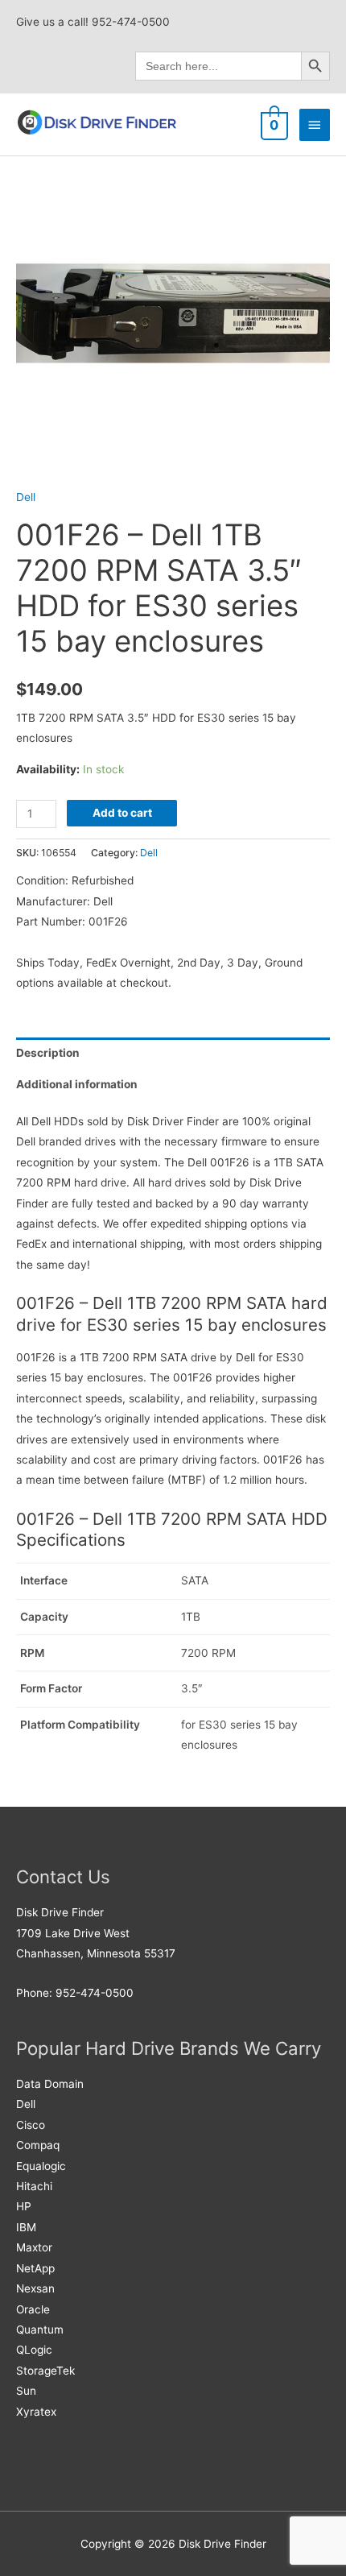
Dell (26, 497)
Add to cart (122, 813)
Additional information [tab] (77, 1084)
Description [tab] (48, 1053)
